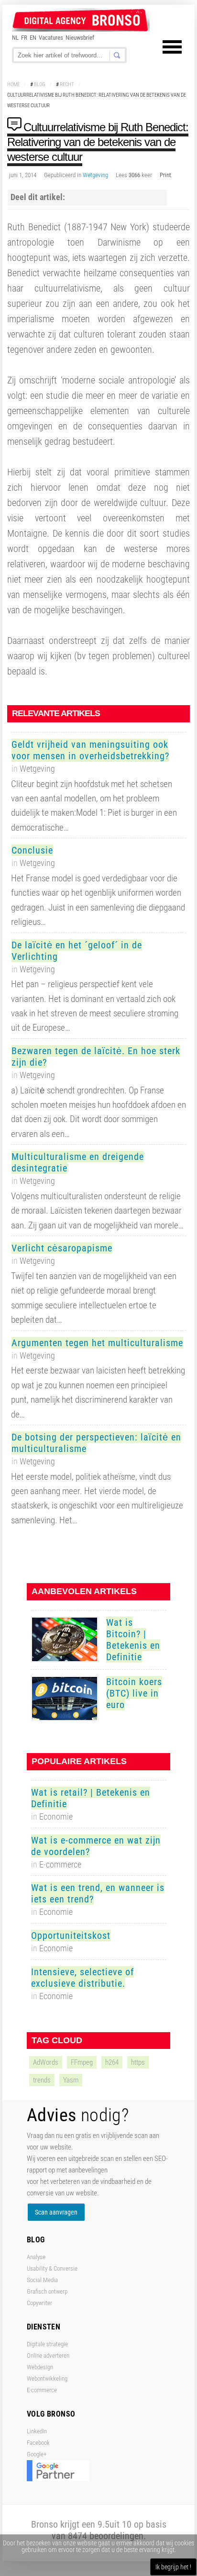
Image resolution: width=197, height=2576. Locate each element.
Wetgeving (95, 175)
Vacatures (51, 38)
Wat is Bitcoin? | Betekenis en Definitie (133, 1640)
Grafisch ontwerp (47, 2291)
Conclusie (32, 850)
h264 (112, 2062)
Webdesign (40, 2367)
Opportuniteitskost (71, 1935)
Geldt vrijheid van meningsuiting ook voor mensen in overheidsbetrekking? (90, 750)
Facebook (38, 2443)
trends (42, 2080)
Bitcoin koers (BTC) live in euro (134, 1693)
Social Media (42, 2280)
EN (33, 38)
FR (24, 38)
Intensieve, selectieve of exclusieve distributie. (82, 1978)
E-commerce (42, 2390)
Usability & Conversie (52, 2268)
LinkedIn (37, 2431)
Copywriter (39, 2303)
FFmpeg (82, 2062)
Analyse (36, 2257)
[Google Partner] (58, 2479)
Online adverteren (48, 2356)
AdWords (46, 2062)
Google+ (37, 2454)
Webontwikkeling (47, 2379)
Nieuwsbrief (80, 38)
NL (15, 38)
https (138, 2062)
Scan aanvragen (56, 2212)
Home (13, 84)
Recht (67, 84)
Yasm (71, 2080)
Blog (40, 84)
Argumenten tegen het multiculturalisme (97, 1343)
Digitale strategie (47, 2344)
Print (165, 175)
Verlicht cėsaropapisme (62, 1248)
